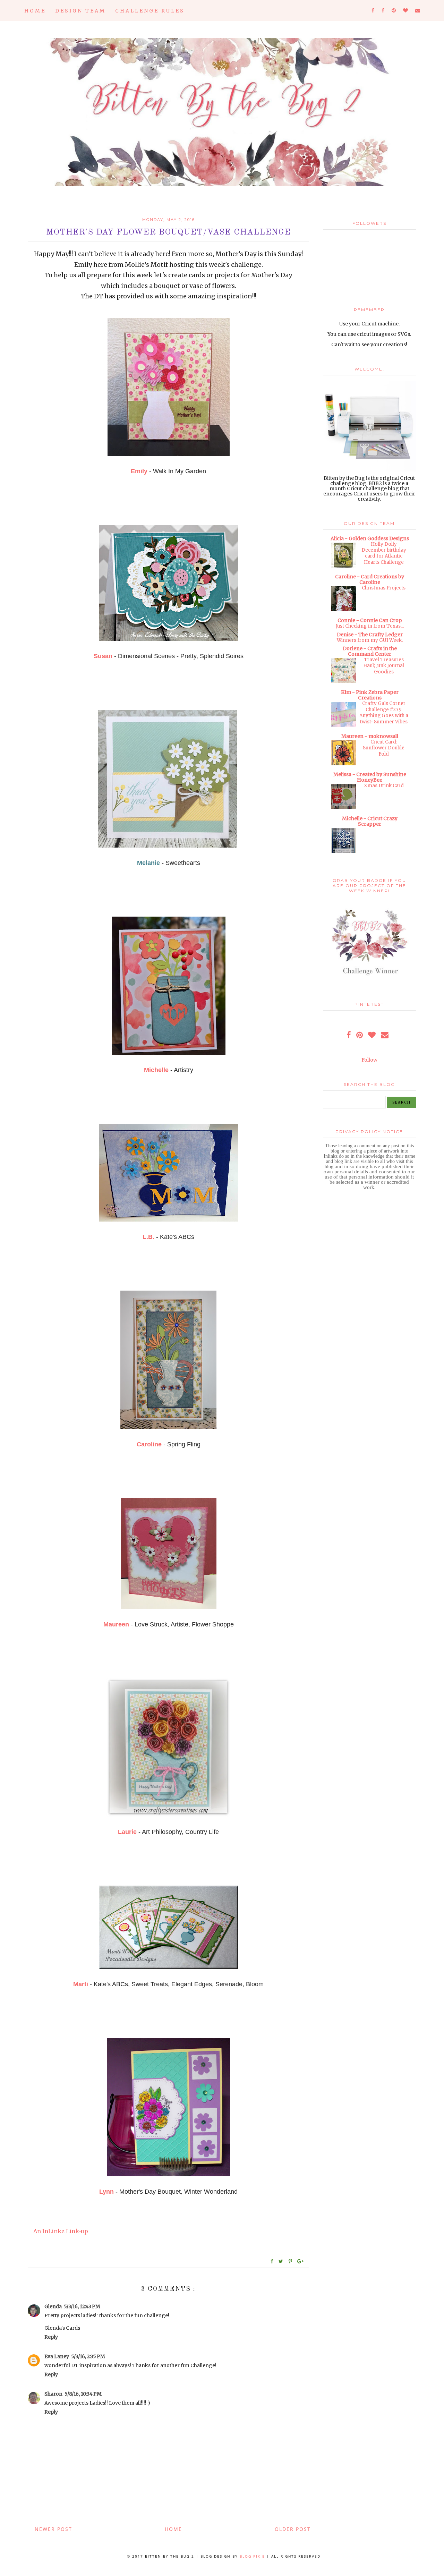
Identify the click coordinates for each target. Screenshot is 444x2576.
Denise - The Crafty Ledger (370, 635)
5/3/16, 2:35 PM (88, 2356)
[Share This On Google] (301, 2261)
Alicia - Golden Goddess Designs (370, 538)
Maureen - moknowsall (370, 736)
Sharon (53, 2394)
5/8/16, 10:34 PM (83, 2394)
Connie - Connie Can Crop (370, 620)
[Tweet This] (282, 2261)
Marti (81, 1984)
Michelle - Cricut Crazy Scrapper (370, 821)
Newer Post (53, 2529)
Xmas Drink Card (384, 786)
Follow (369, 1060)
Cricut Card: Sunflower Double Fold (384, 748)
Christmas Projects (384, 588)
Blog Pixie (252, 2556)
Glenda (53, 2306)
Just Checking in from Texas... (370, 626)
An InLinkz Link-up (61, 2231)
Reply (51, 2337)
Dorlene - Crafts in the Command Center (370, 651)
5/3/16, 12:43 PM (82, 2306)
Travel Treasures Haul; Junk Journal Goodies (384, 666)
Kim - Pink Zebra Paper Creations (370, 695)
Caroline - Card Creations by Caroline (370, 579)
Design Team (80, 11)
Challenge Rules (150, 11)
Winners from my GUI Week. (370, 640)
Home (35, 11)
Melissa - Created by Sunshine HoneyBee (370, 777)
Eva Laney (57, 2356)
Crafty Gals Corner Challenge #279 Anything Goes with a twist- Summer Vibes (384, 712)
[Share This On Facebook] (272, 2261)
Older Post (293, 2529)
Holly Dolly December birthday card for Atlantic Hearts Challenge (384, 553)
